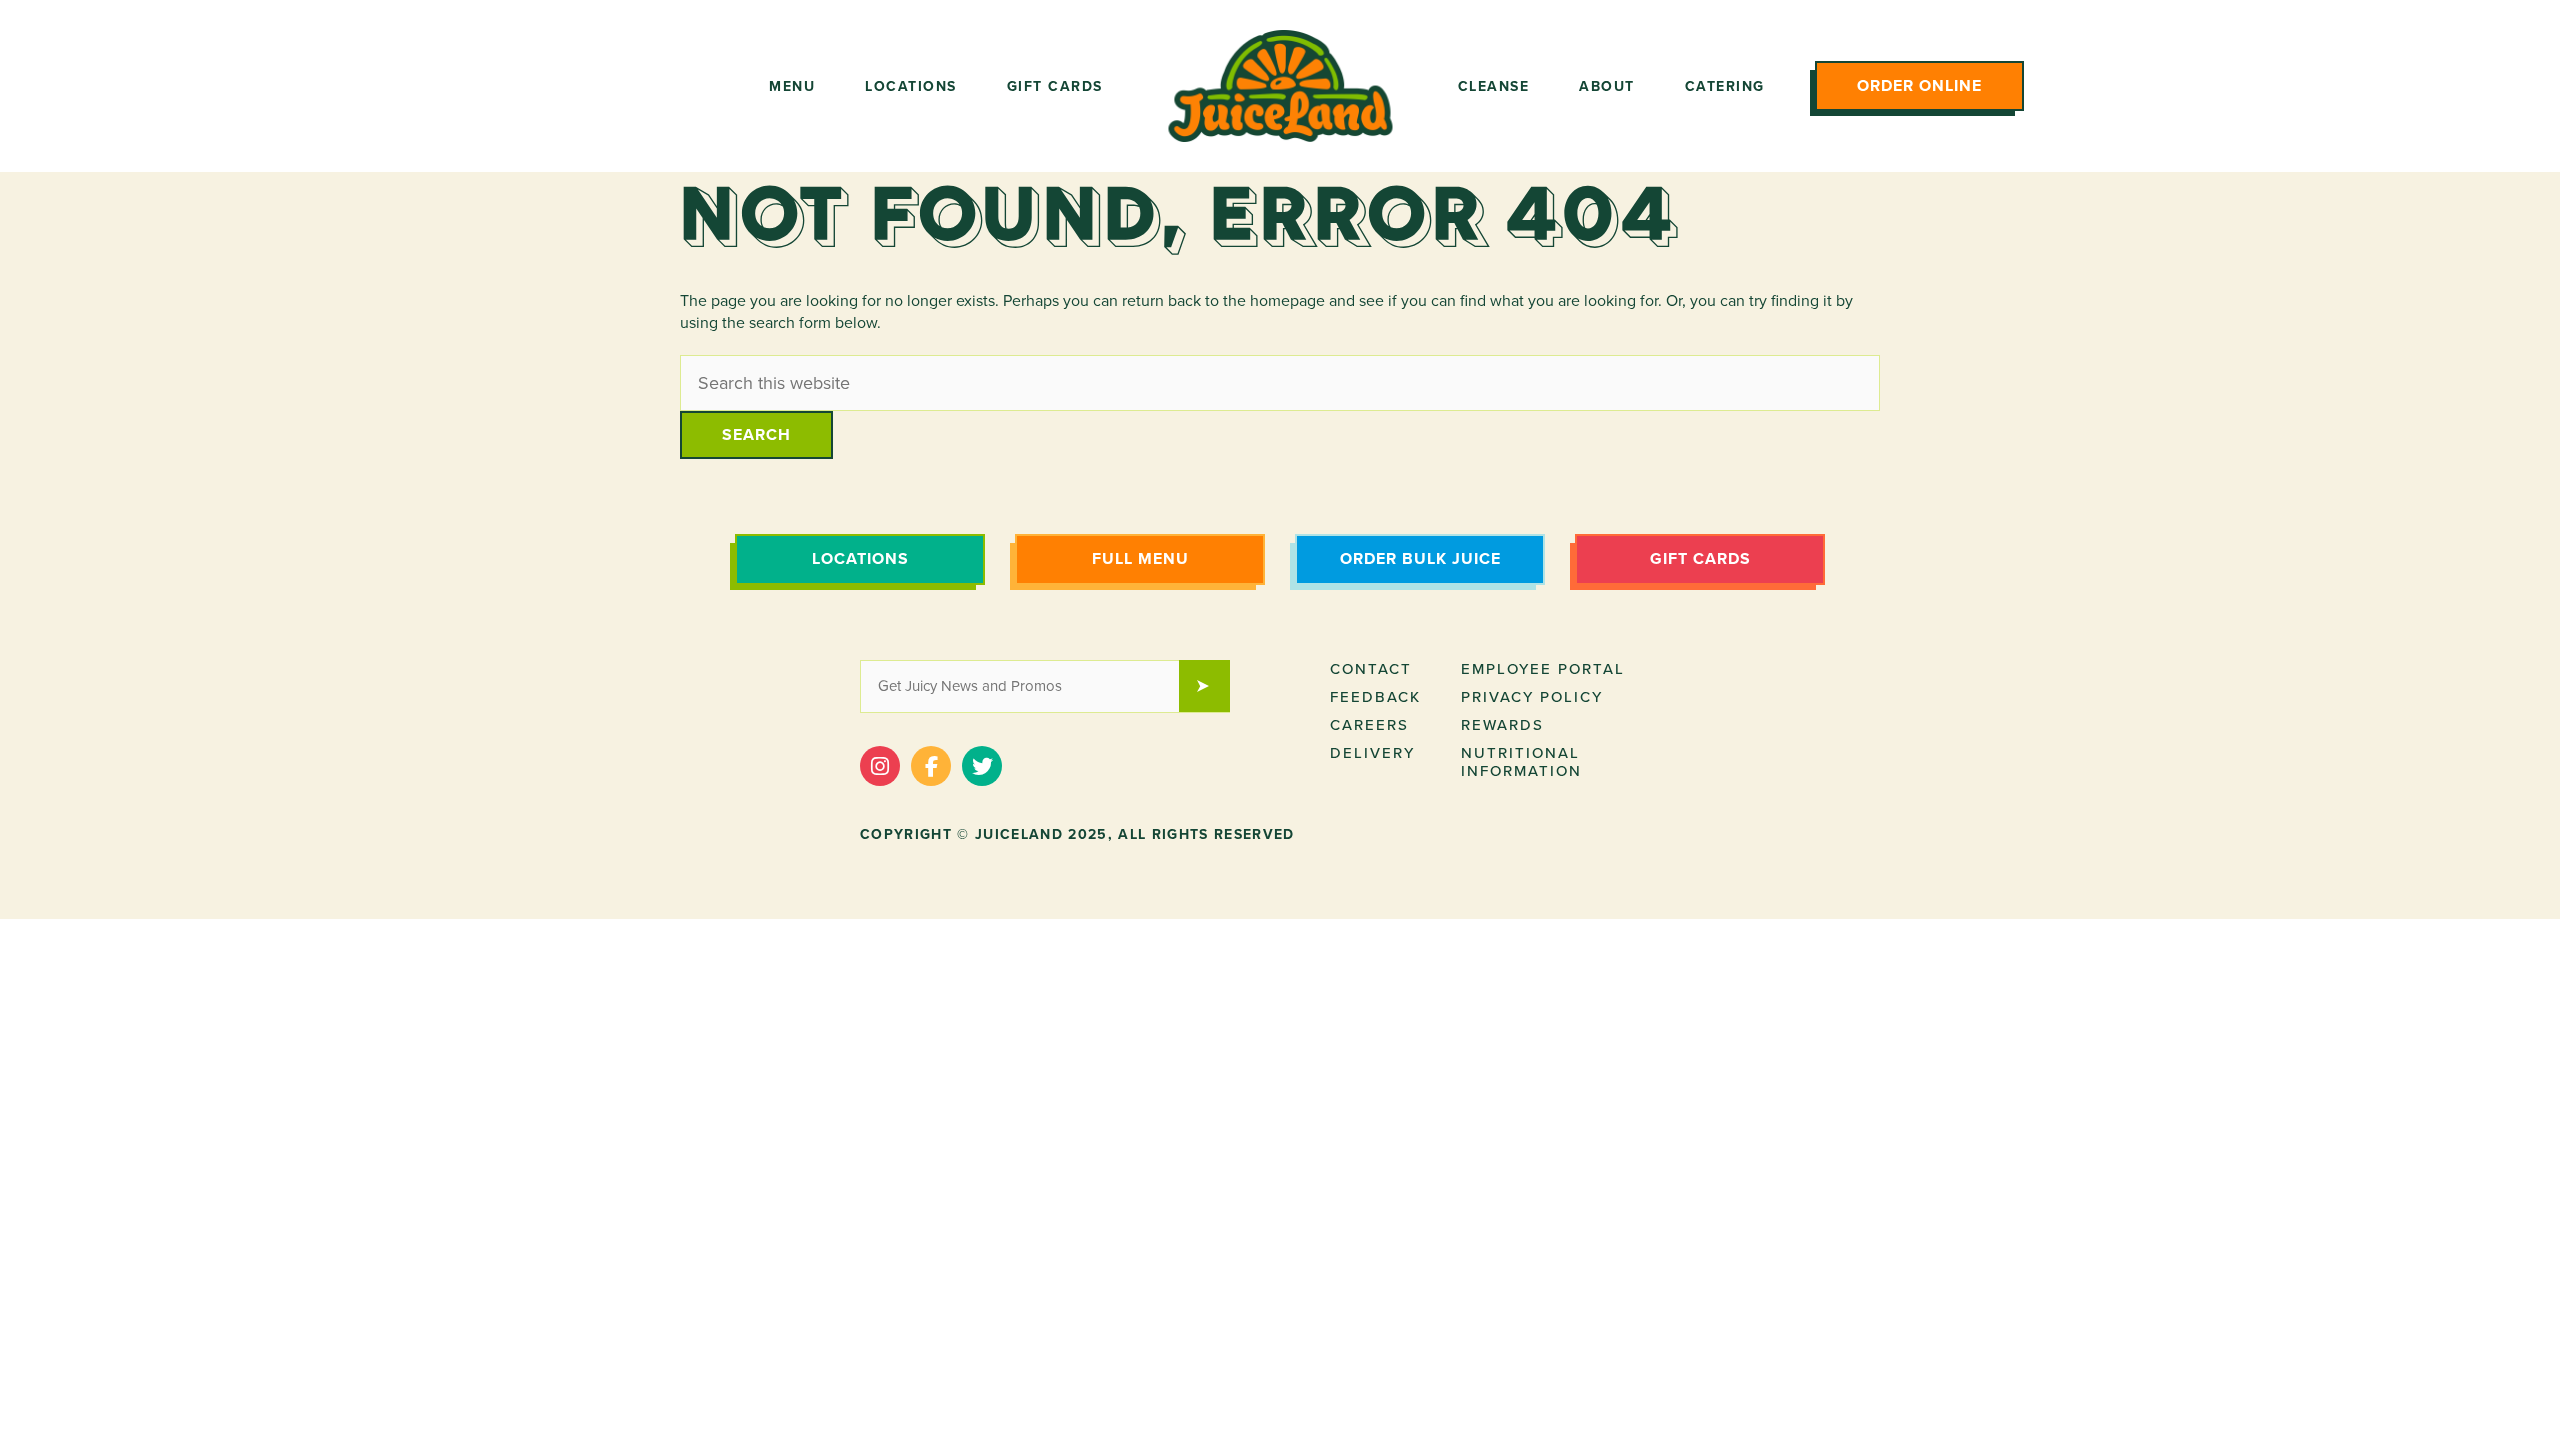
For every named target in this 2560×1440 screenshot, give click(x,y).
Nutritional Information (1521, 762)
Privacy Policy (1532, 697)
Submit (1214, 688)
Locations (911, 86)
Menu (792, 86)
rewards (1502, 725)
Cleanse (1494, 86)
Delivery (1372, 753)
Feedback (1375, 697)
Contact (1371, 669)
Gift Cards (1055, 86)
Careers (1369, 725)
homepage (1287, 301)
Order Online (1919, 86)
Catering (1725, 86)
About (1607, 86)
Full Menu (1140, 559)
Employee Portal (1543, 669)
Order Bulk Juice (1420, 559)
